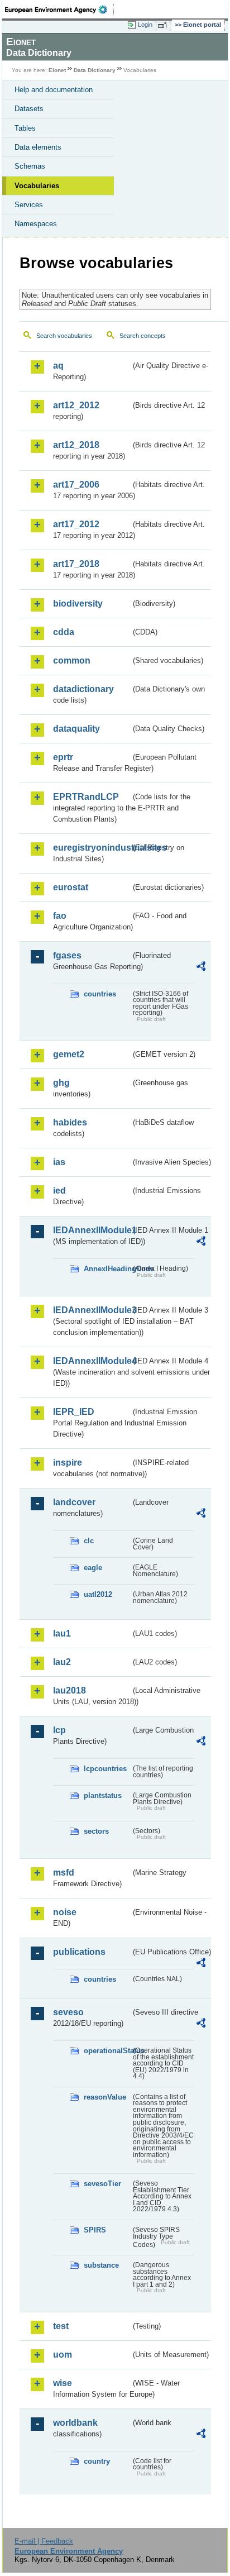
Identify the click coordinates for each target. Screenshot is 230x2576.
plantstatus (103, 1795)
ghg (61, 1083)
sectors (96, 1831)
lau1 (62, 1633)
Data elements (38, 147)
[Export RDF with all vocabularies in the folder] (201, 968)
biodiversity (78, 604)
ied (59, 1191)
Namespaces (36, 224)
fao (60, 916)
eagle (93, 1568)
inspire (68, 1463)
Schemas (30, 166)
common (72, 660)
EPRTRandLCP (86, 797)
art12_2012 (76, 405)
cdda (64, 632)
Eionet (57, 70)
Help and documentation (54, 90)
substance (101, 2265)
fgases (67, 955)
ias (59, 1162)
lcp (59, 1730)
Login (145, 25)
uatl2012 (98, 1594)
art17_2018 (76, 564)
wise (63, 2383)
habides (70, 1122)
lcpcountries (105, 1769)
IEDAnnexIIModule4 (92, 1361)
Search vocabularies (64, 336)
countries (100, 994)
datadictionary (83, 689)
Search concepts (143, 336)
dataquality (76, 729)
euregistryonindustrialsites (92, 848)
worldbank (75, 2423)
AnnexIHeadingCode (107, 1269)
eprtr (63, 757)
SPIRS (95, 2230)
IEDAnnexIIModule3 (92, 1310)
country (97, 2461)
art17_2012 (76, 524)
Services (29, 205)
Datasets (29, 109)
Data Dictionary (95, 70)
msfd (64, 1873)
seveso (68, 2012)
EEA (59, 9)
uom (63, 2355)
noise (65, 1912)
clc (89, 1541)
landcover (74, 1502)
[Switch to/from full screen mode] (164, 25)
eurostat (71, 887)
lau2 (62, 1662)
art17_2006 (76, 485)
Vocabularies (37, 186)
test (61, 2326)
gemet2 (69, 1054)
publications (79, 1952)
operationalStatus (107, 2051)
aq (58, 366)
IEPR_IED (74, 1412)
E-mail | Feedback (44, 2541)
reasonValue (105, 2097)
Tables (25, 128)
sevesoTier (102, 2184)
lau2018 (70, 1690)
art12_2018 (76, 445)
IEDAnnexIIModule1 (92, 1230)
